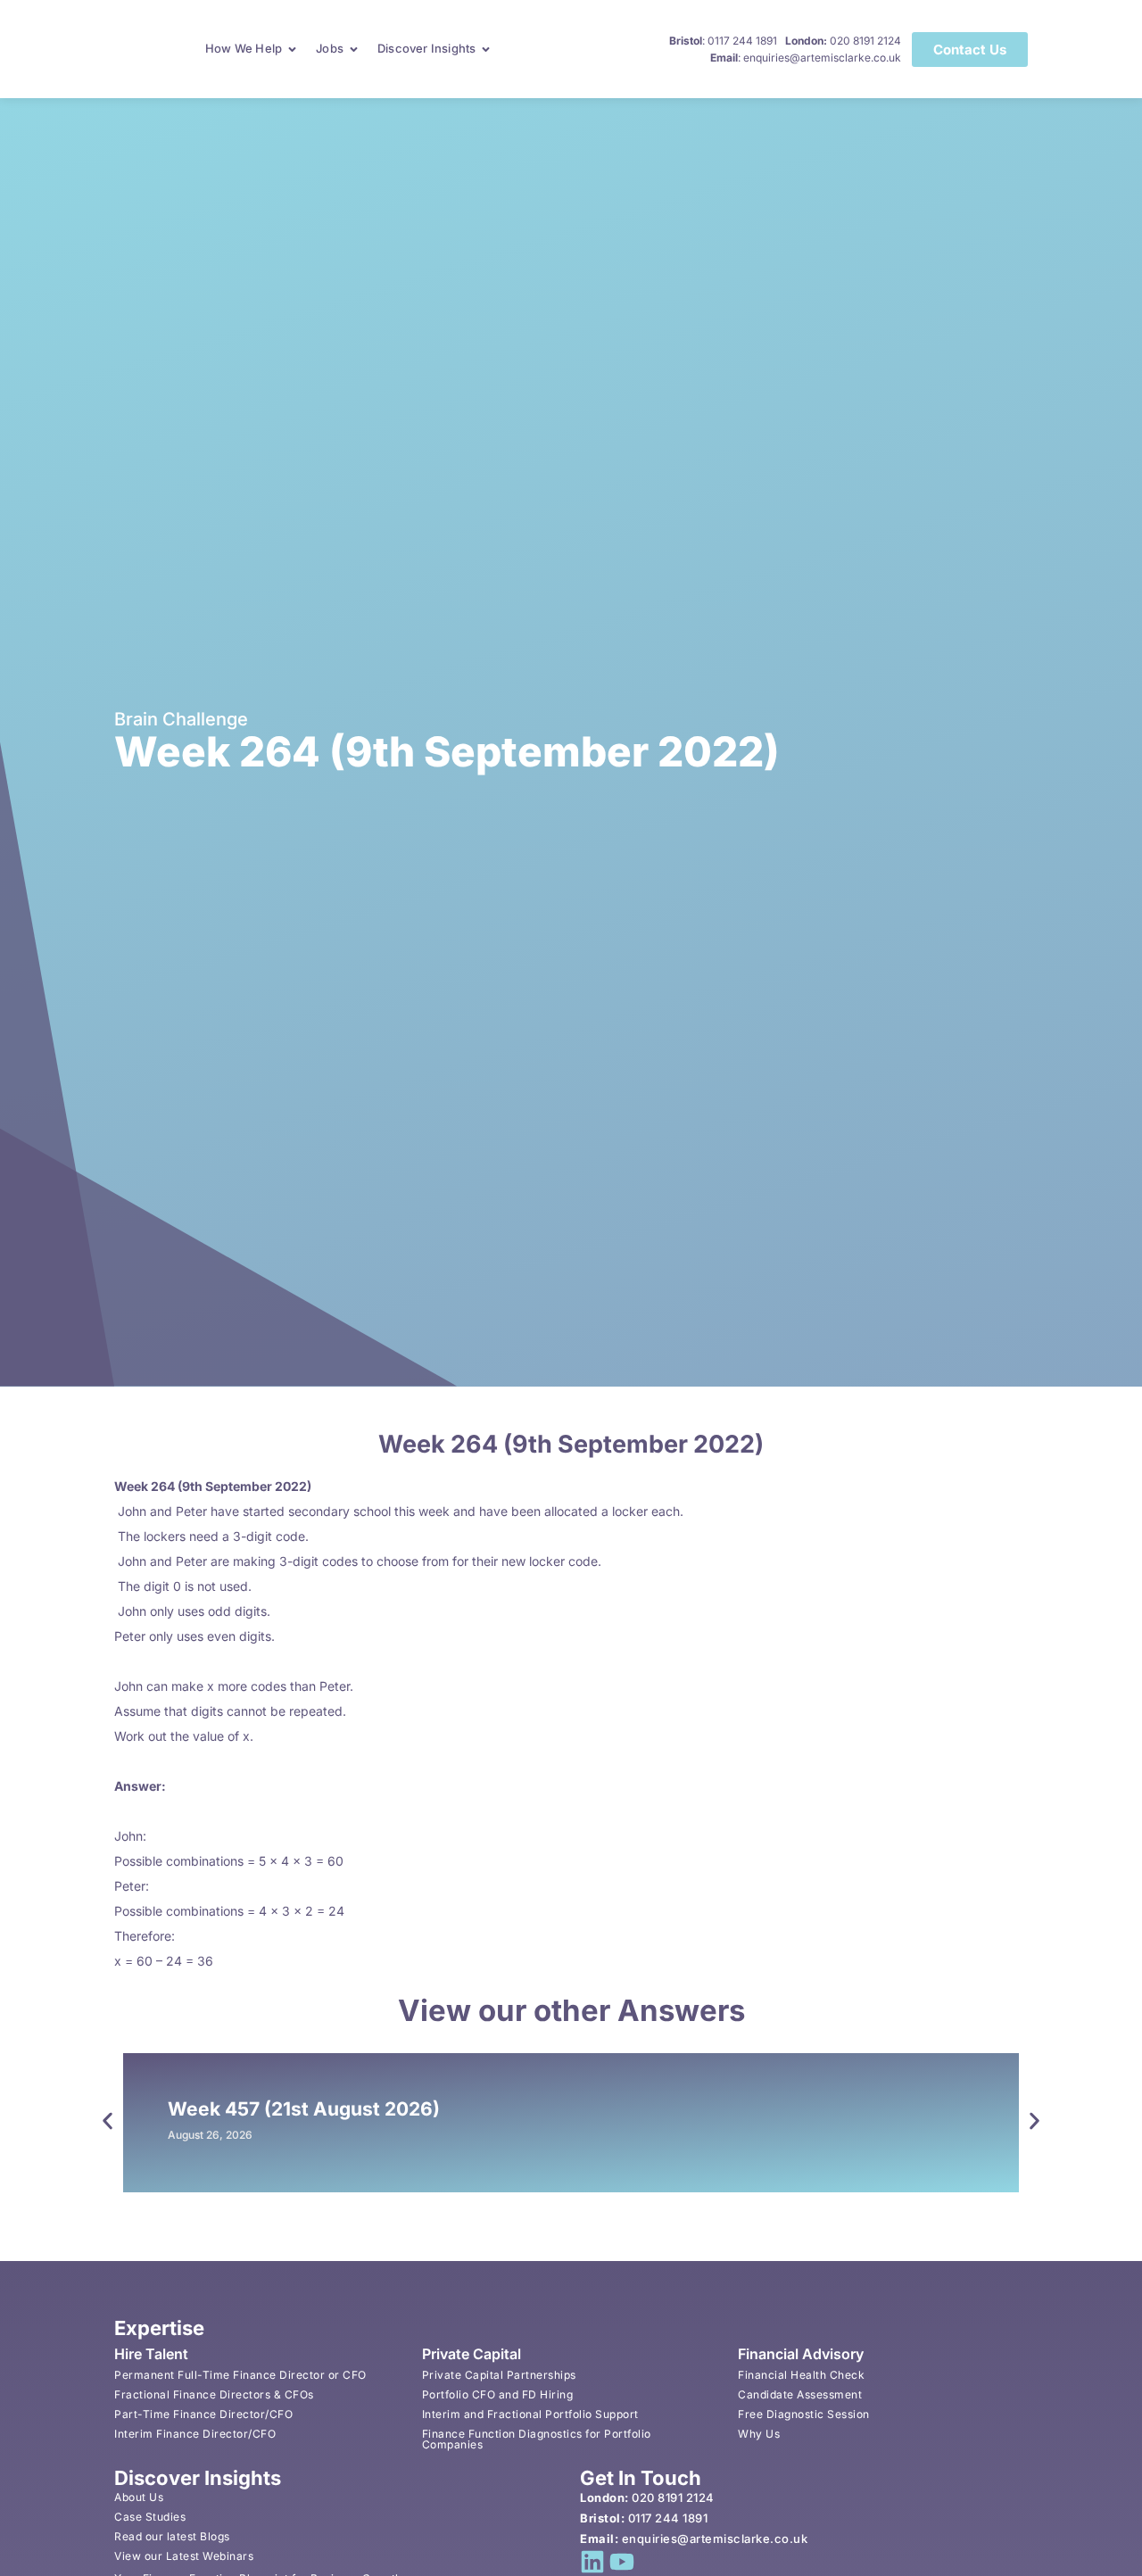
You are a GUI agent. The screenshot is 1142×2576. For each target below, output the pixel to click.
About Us (139, 2497)
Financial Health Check (801, 2375)
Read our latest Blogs (172, 2536)
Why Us (759, 2434)
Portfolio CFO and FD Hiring (498, 2394)
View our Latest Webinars (184, 2556)
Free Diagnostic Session (804, 2414)
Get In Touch (641, 2478)
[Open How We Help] (292, 49)
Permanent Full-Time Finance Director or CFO (240, 2375)
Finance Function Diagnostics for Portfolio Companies (537, 2439)
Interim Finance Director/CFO (195, 2434)
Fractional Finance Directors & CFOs (214, 2394)
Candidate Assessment (800, 2394)
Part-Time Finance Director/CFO (203, 2414)
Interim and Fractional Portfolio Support (530, 2414)
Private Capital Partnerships (499, 2375)
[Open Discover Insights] (486, 49)
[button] (108, 2120)
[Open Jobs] (354, 49)
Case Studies (150, 2517)
